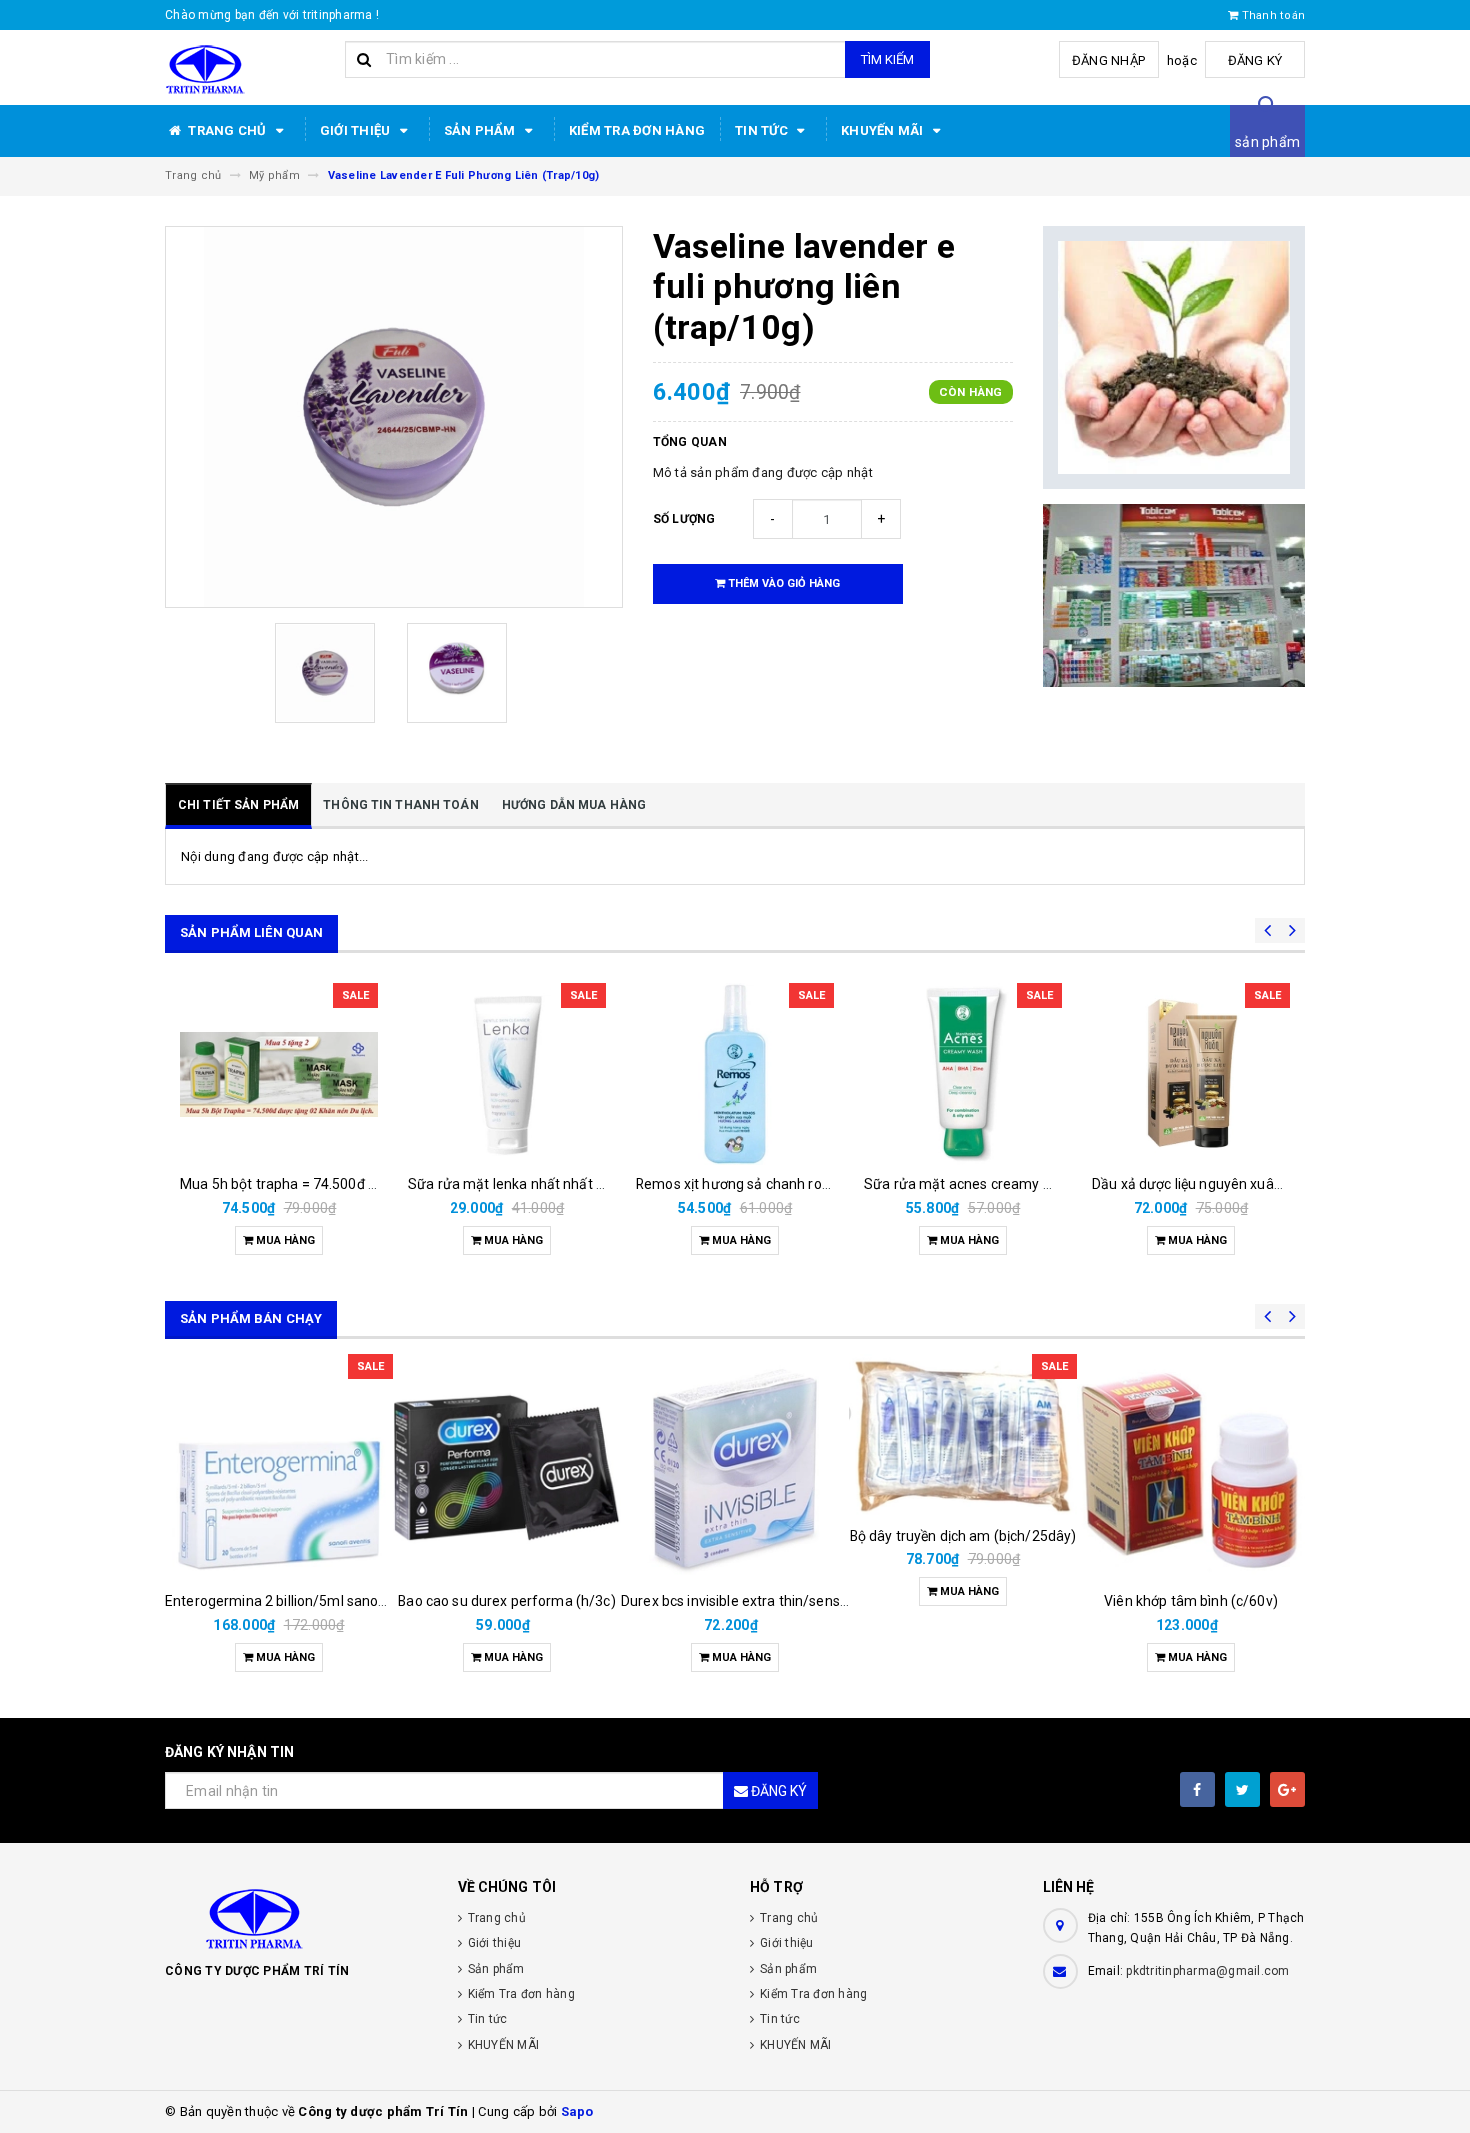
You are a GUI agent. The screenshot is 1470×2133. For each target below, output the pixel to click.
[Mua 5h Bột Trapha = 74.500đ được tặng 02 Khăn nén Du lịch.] (279, 1074)
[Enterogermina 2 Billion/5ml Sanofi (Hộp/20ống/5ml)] (279, 1468)
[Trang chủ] (247, 68)
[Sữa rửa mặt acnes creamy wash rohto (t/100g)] (963, 1074)
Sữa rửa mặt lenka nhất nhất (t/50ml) (529, 1184)
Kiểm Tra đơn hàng (637, 130)
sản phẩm (1267, 142)
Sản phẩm (481, 130)
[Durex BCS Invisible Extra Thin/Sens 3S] (735, 1468)
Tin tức (763, 130)
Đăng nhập (1108, 60)
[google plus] (1287, 1789)
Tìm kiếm (887, 59)
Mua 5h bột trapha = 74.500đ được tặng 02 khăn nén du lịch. (371, 1184)
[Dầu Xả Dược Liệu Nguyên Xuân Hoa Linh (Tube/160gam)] (1191, 1074)
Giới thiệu (357, 130)
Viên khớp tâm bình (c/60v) (1191, 1601)
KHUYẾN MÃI (884, 130)
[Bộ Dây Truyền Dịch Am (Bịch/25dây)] (963, 1435)
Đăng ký (1255, 60)
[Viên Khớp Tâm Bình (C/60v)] (1191, 1468)
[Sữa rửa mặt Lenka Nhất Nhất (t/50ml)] (507, 1074)
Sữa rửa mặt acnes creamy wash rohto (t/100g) (1018, 1184)
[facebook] (1197, 1789)
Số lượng (684, 519)
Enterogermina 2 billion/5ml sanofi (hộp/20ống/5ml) (334, 1601)
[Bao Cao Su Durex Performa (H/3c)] (507, 1468)
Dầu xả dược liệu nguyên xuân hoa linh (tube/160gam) (1265, 1184)
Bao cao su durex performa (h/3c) (506, 1601)
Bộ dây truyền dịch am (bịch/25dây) (963, 1536)
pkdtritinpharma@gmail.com (1207, 1971)
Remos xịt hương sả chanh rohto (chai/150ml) (783, 1184)
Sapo (577, 2111)
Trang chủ (227, 130)
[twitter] (1242, 1789)
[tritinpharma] (296, 1917)
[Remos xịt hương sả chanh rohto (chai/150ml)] (735, 1074)
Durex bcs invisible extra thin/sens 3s (739, 1601)
